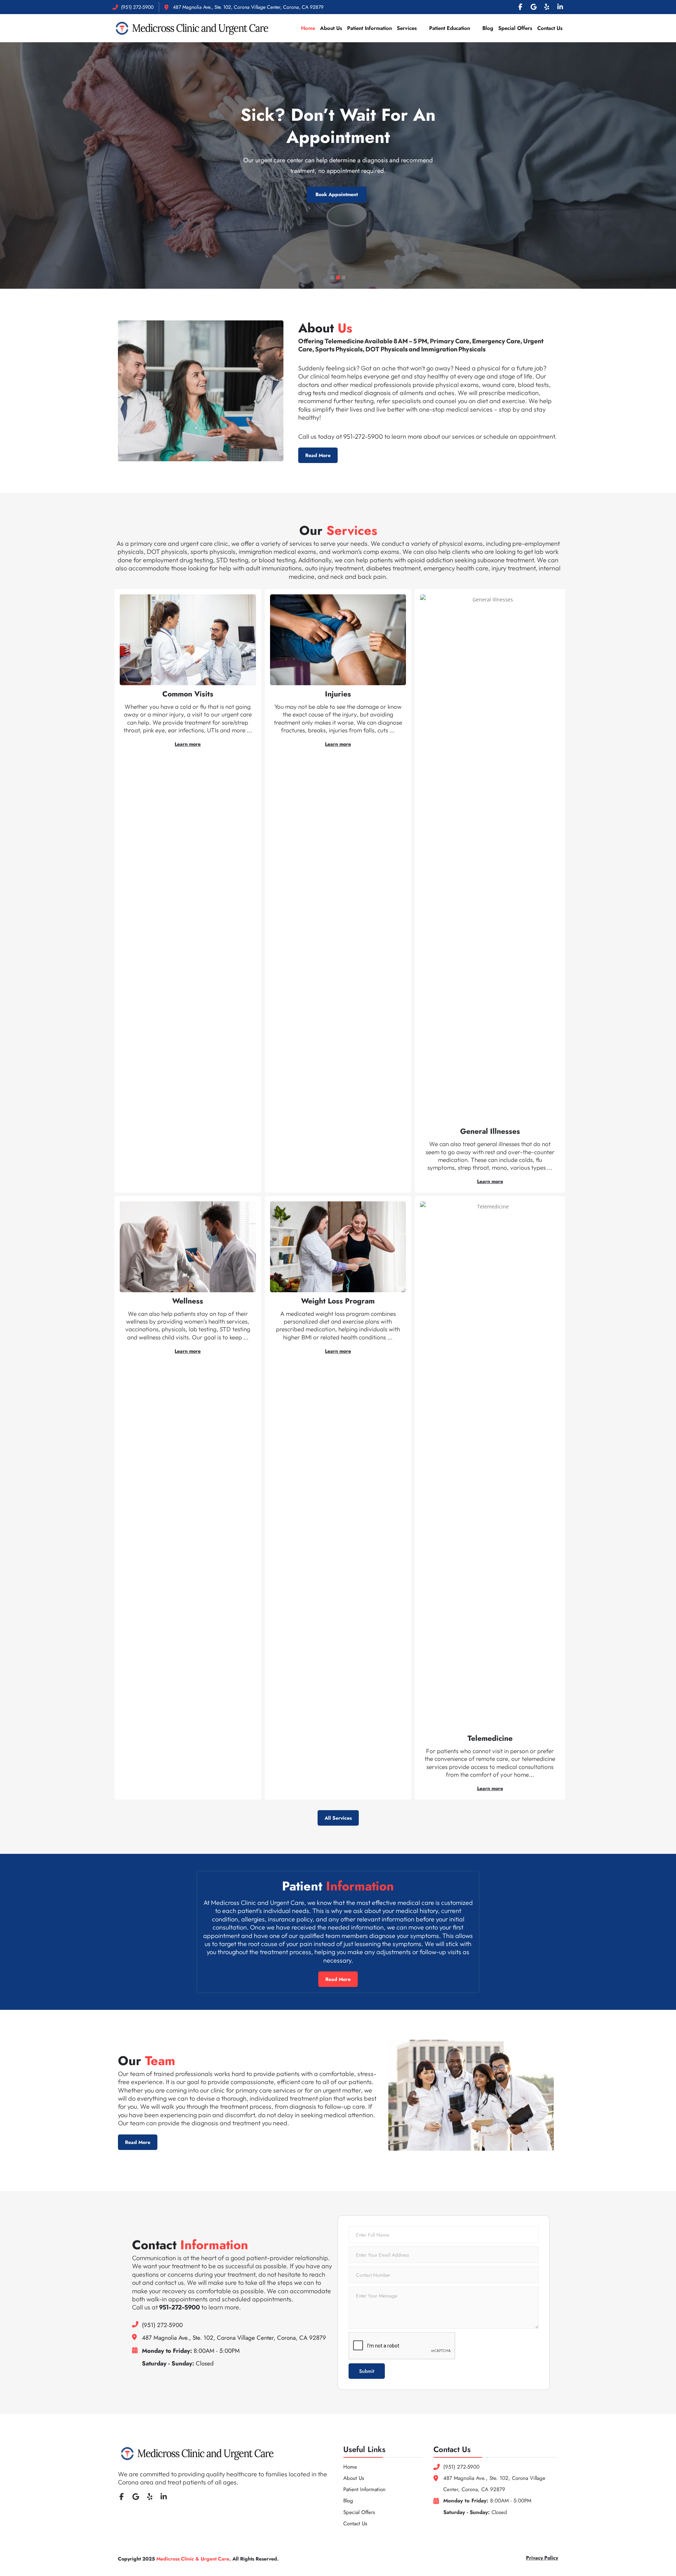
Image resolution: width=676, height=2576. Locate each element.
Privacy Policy (542, 2558)
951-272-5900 (363, 436)
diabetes (379, 568)
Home (308, 28)
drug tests (312, 393)
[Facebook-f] (520, 7)
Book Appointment (337, 159)
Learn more (188, 744)
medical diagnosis (365, 393)
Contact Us (550, 28)
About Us (331, 28)
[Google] (533, 7)
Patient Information (370, 28)
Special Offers (515, 28)
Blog (488, 28)
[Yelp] (547, 7)
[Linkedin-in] (560, 7)
